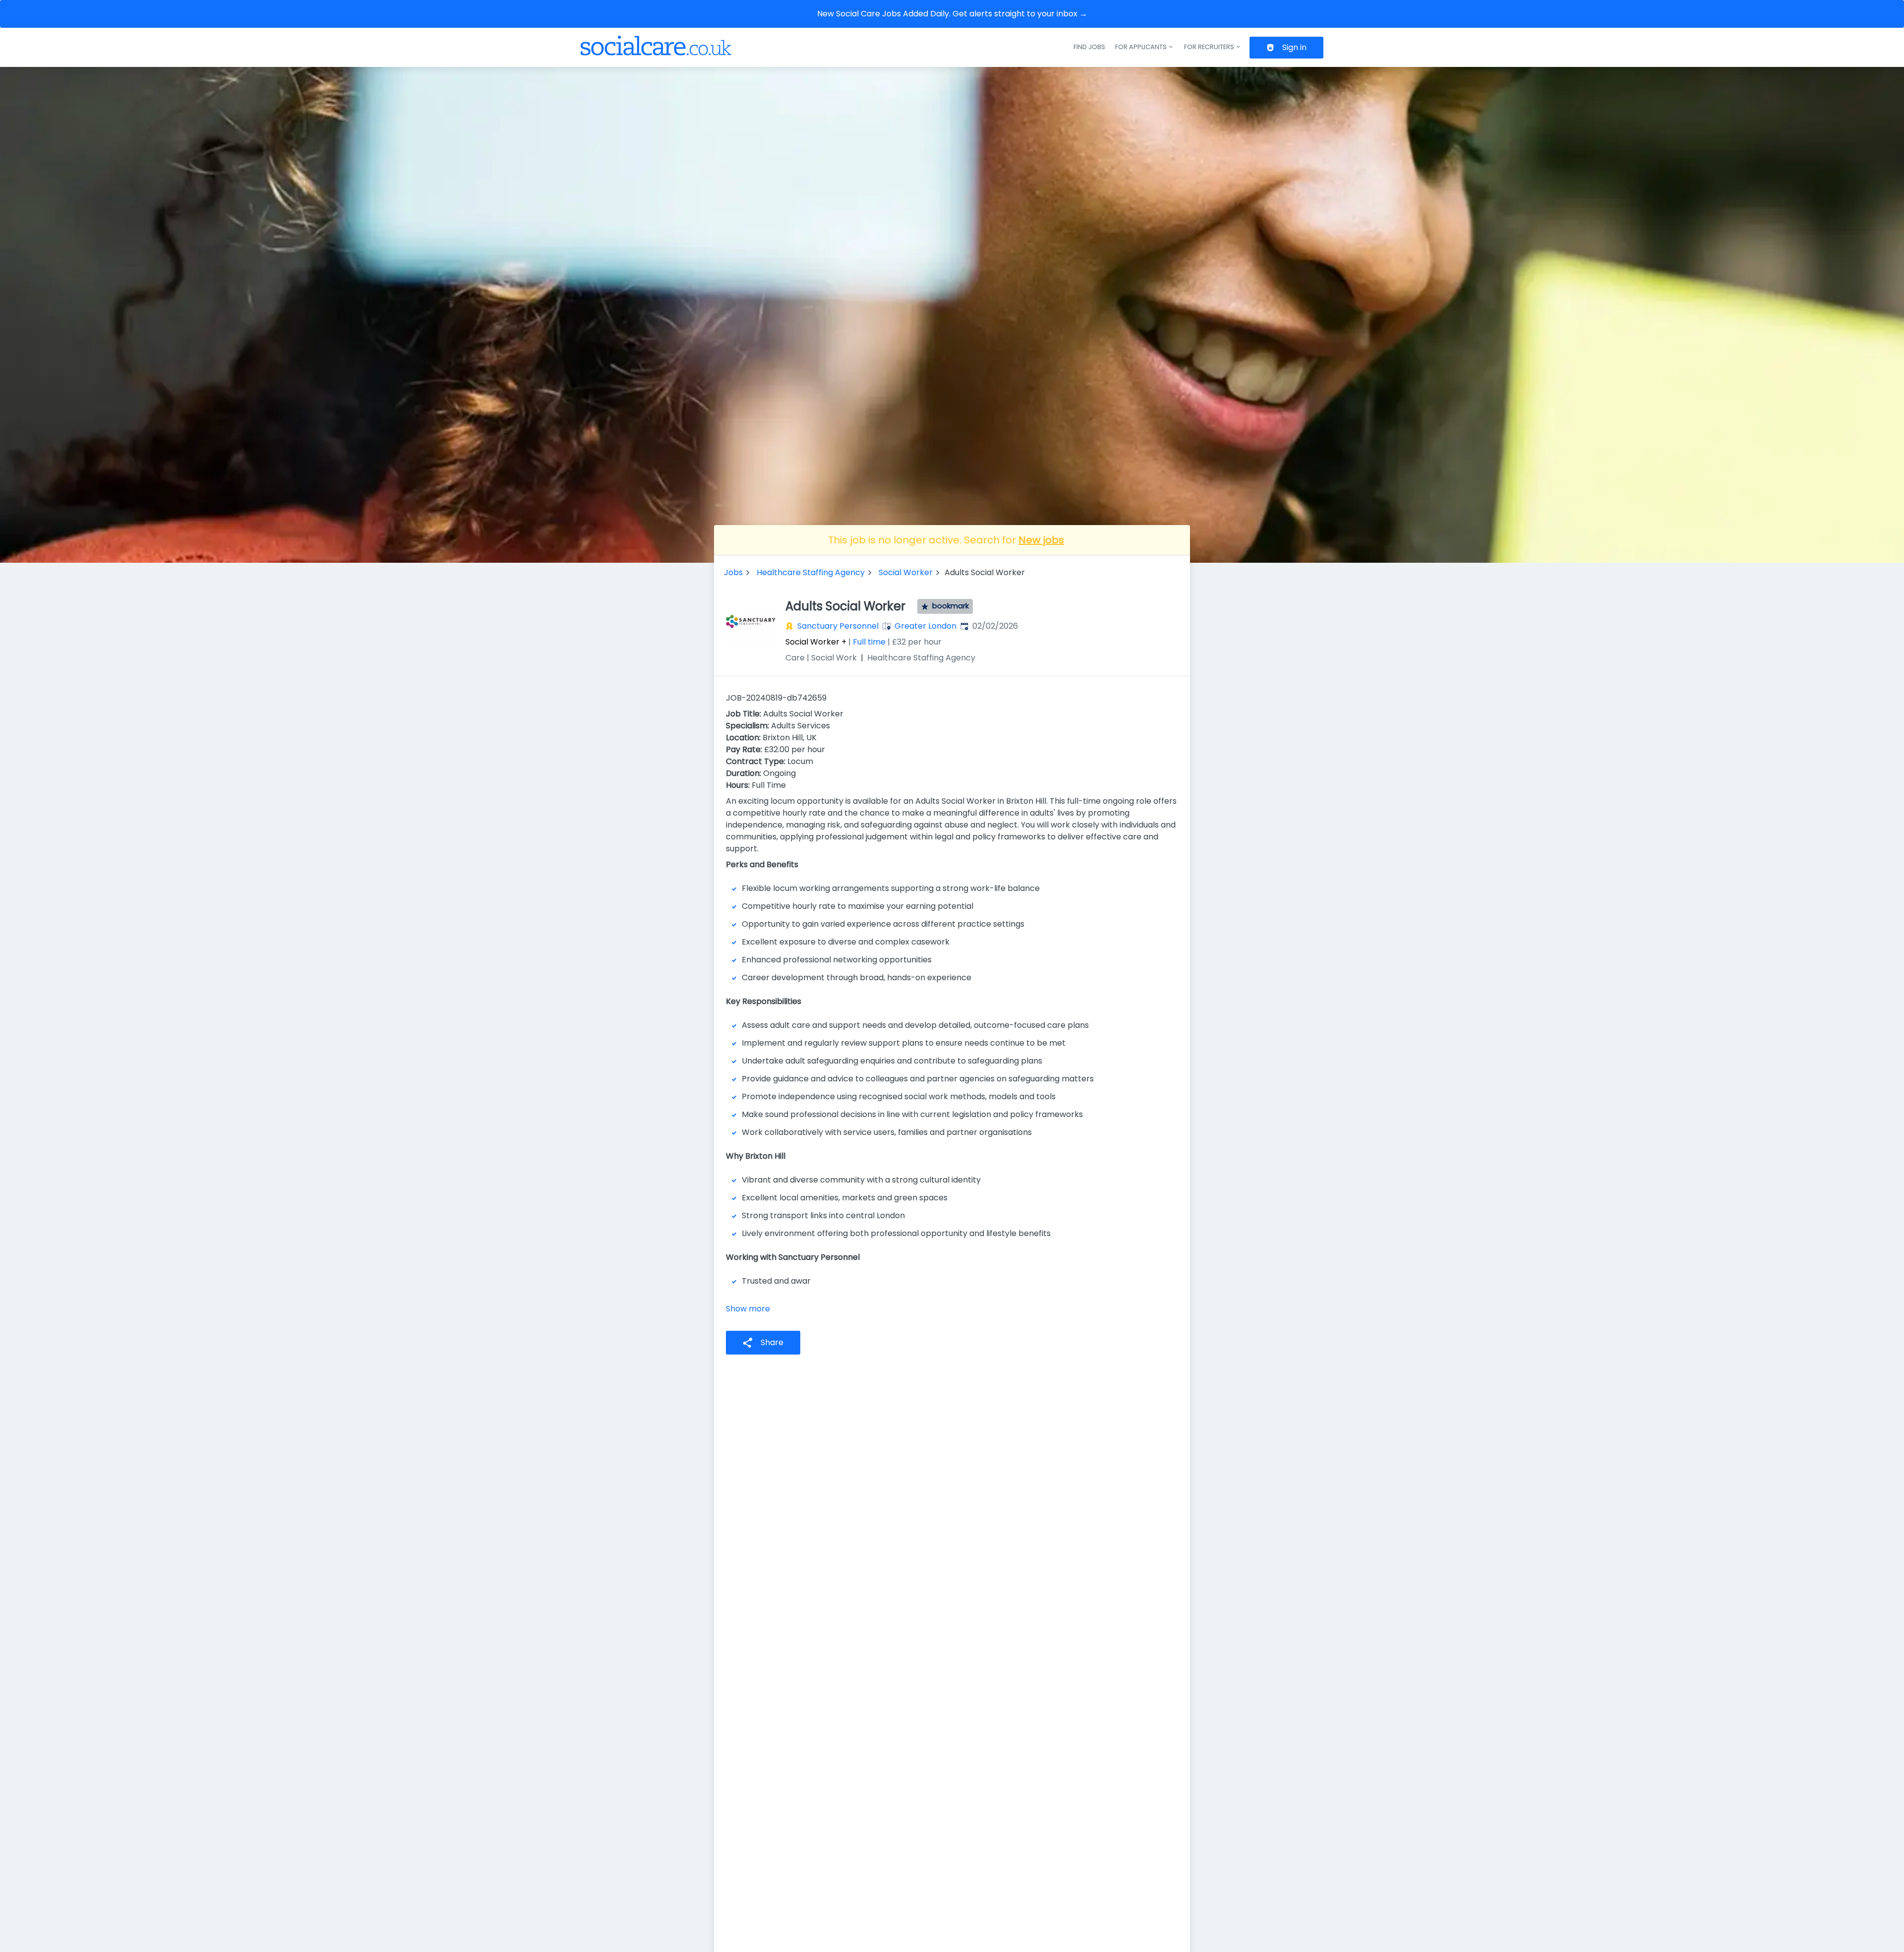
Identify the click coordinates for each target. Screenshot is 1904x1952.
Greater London (925, 626)
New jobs (1041, 540)
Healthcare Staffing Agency (811, 572)
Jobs (733, 572)
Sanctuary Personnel (838, 626)
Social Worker (906, 572)
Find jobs (1089, 47)
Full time (869, 642)
